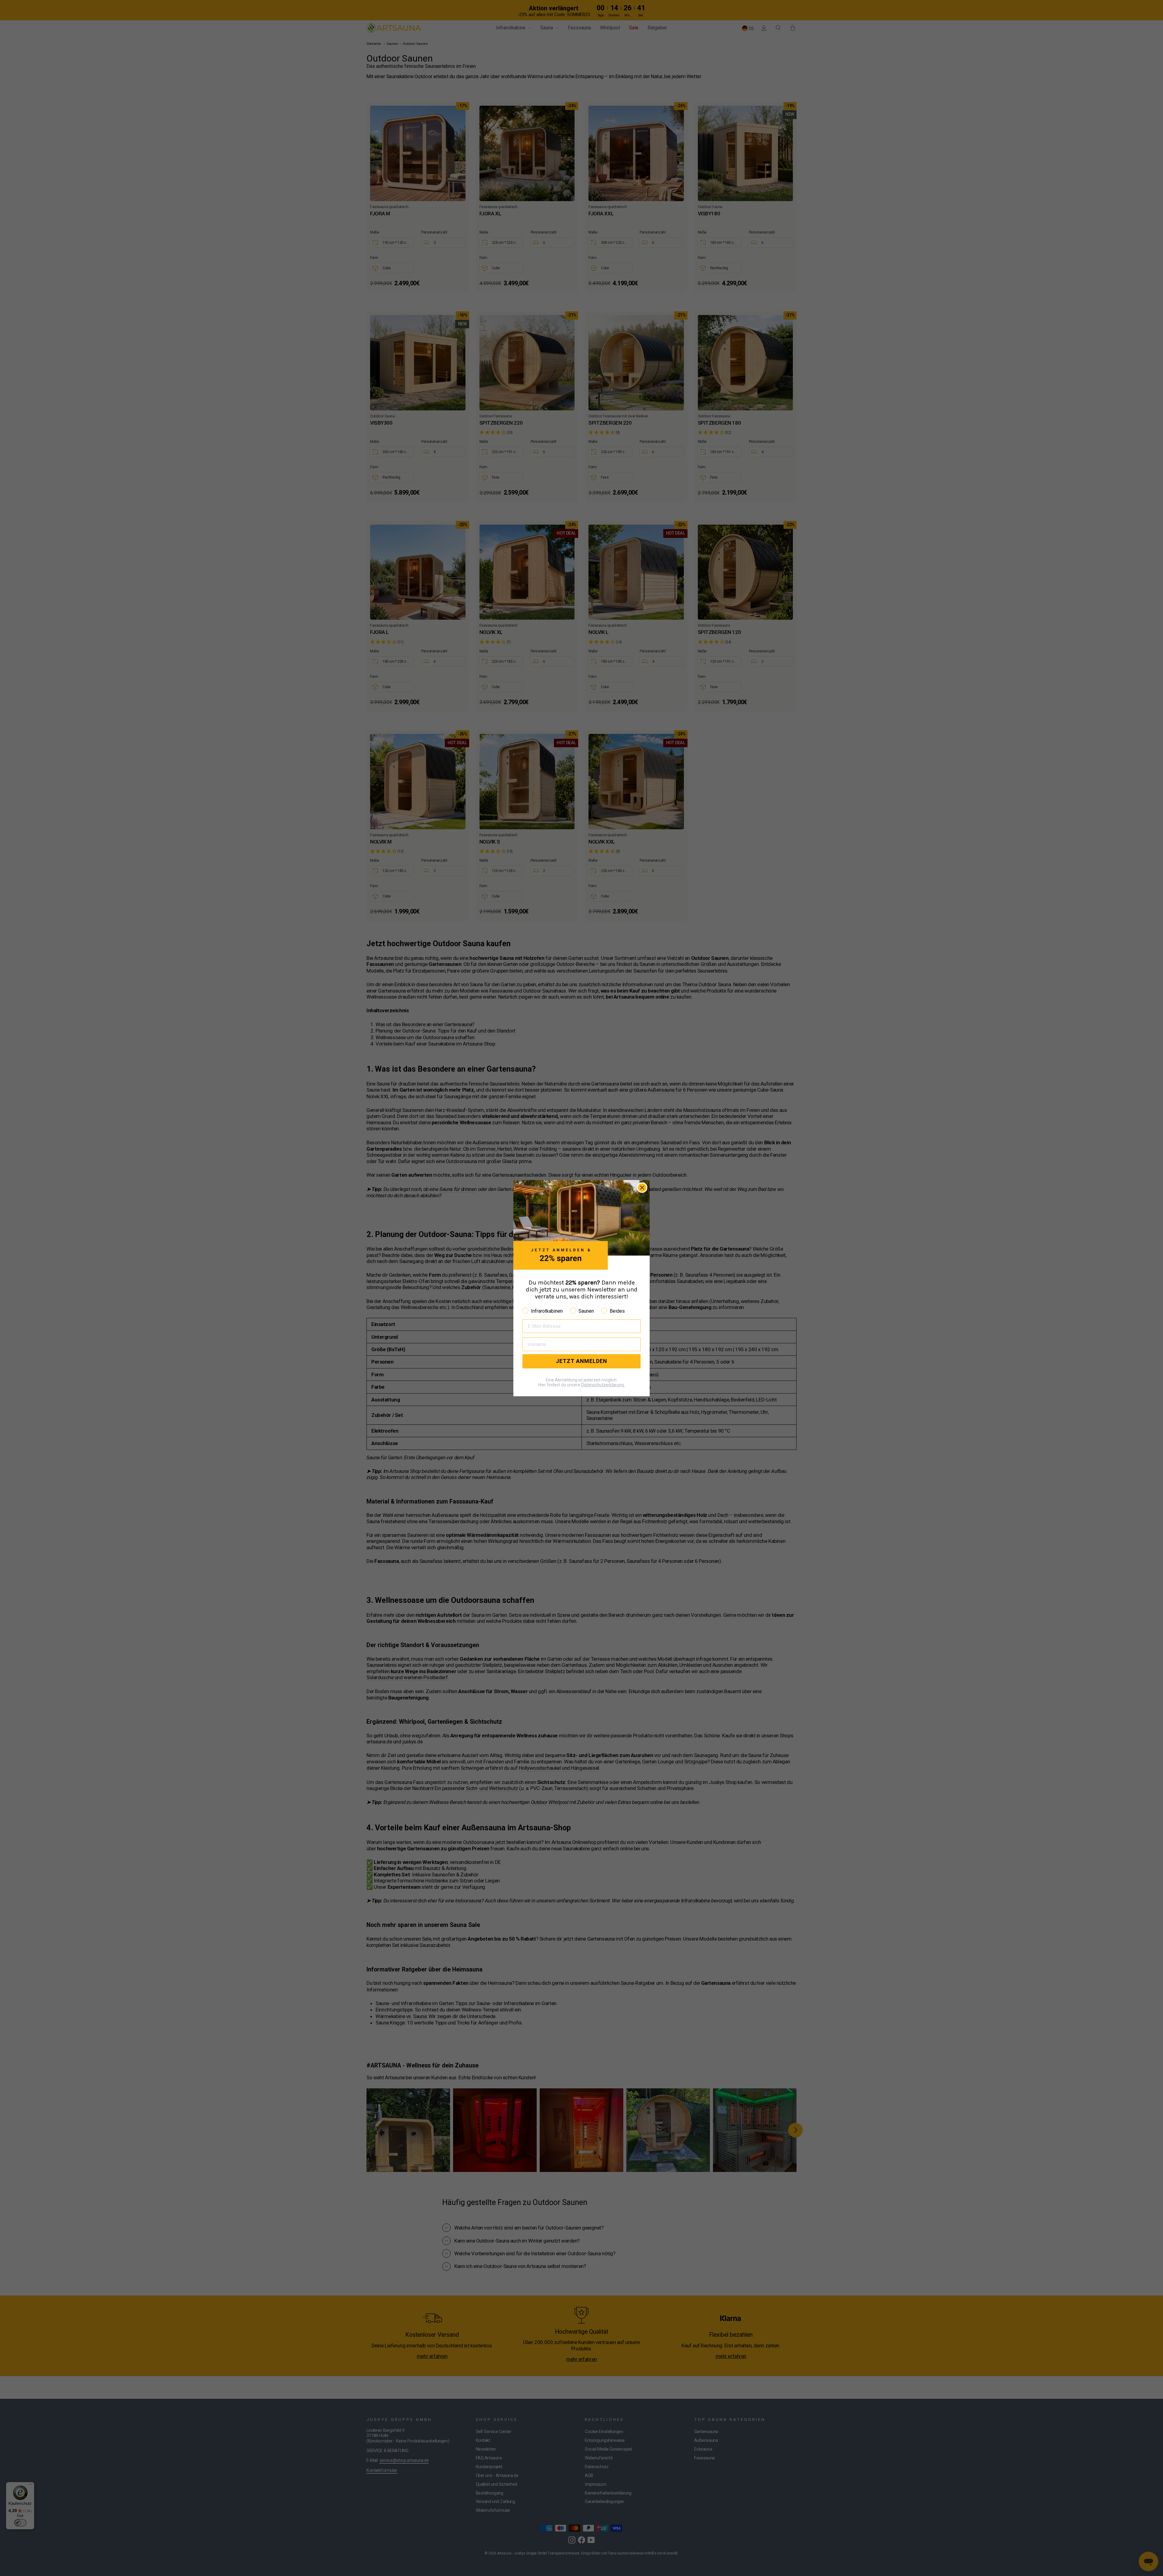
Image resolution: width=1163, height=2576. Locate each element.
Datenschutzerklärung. (603, 1384)
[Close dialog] (642, 1188)
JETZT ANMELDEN (581, 1361)
